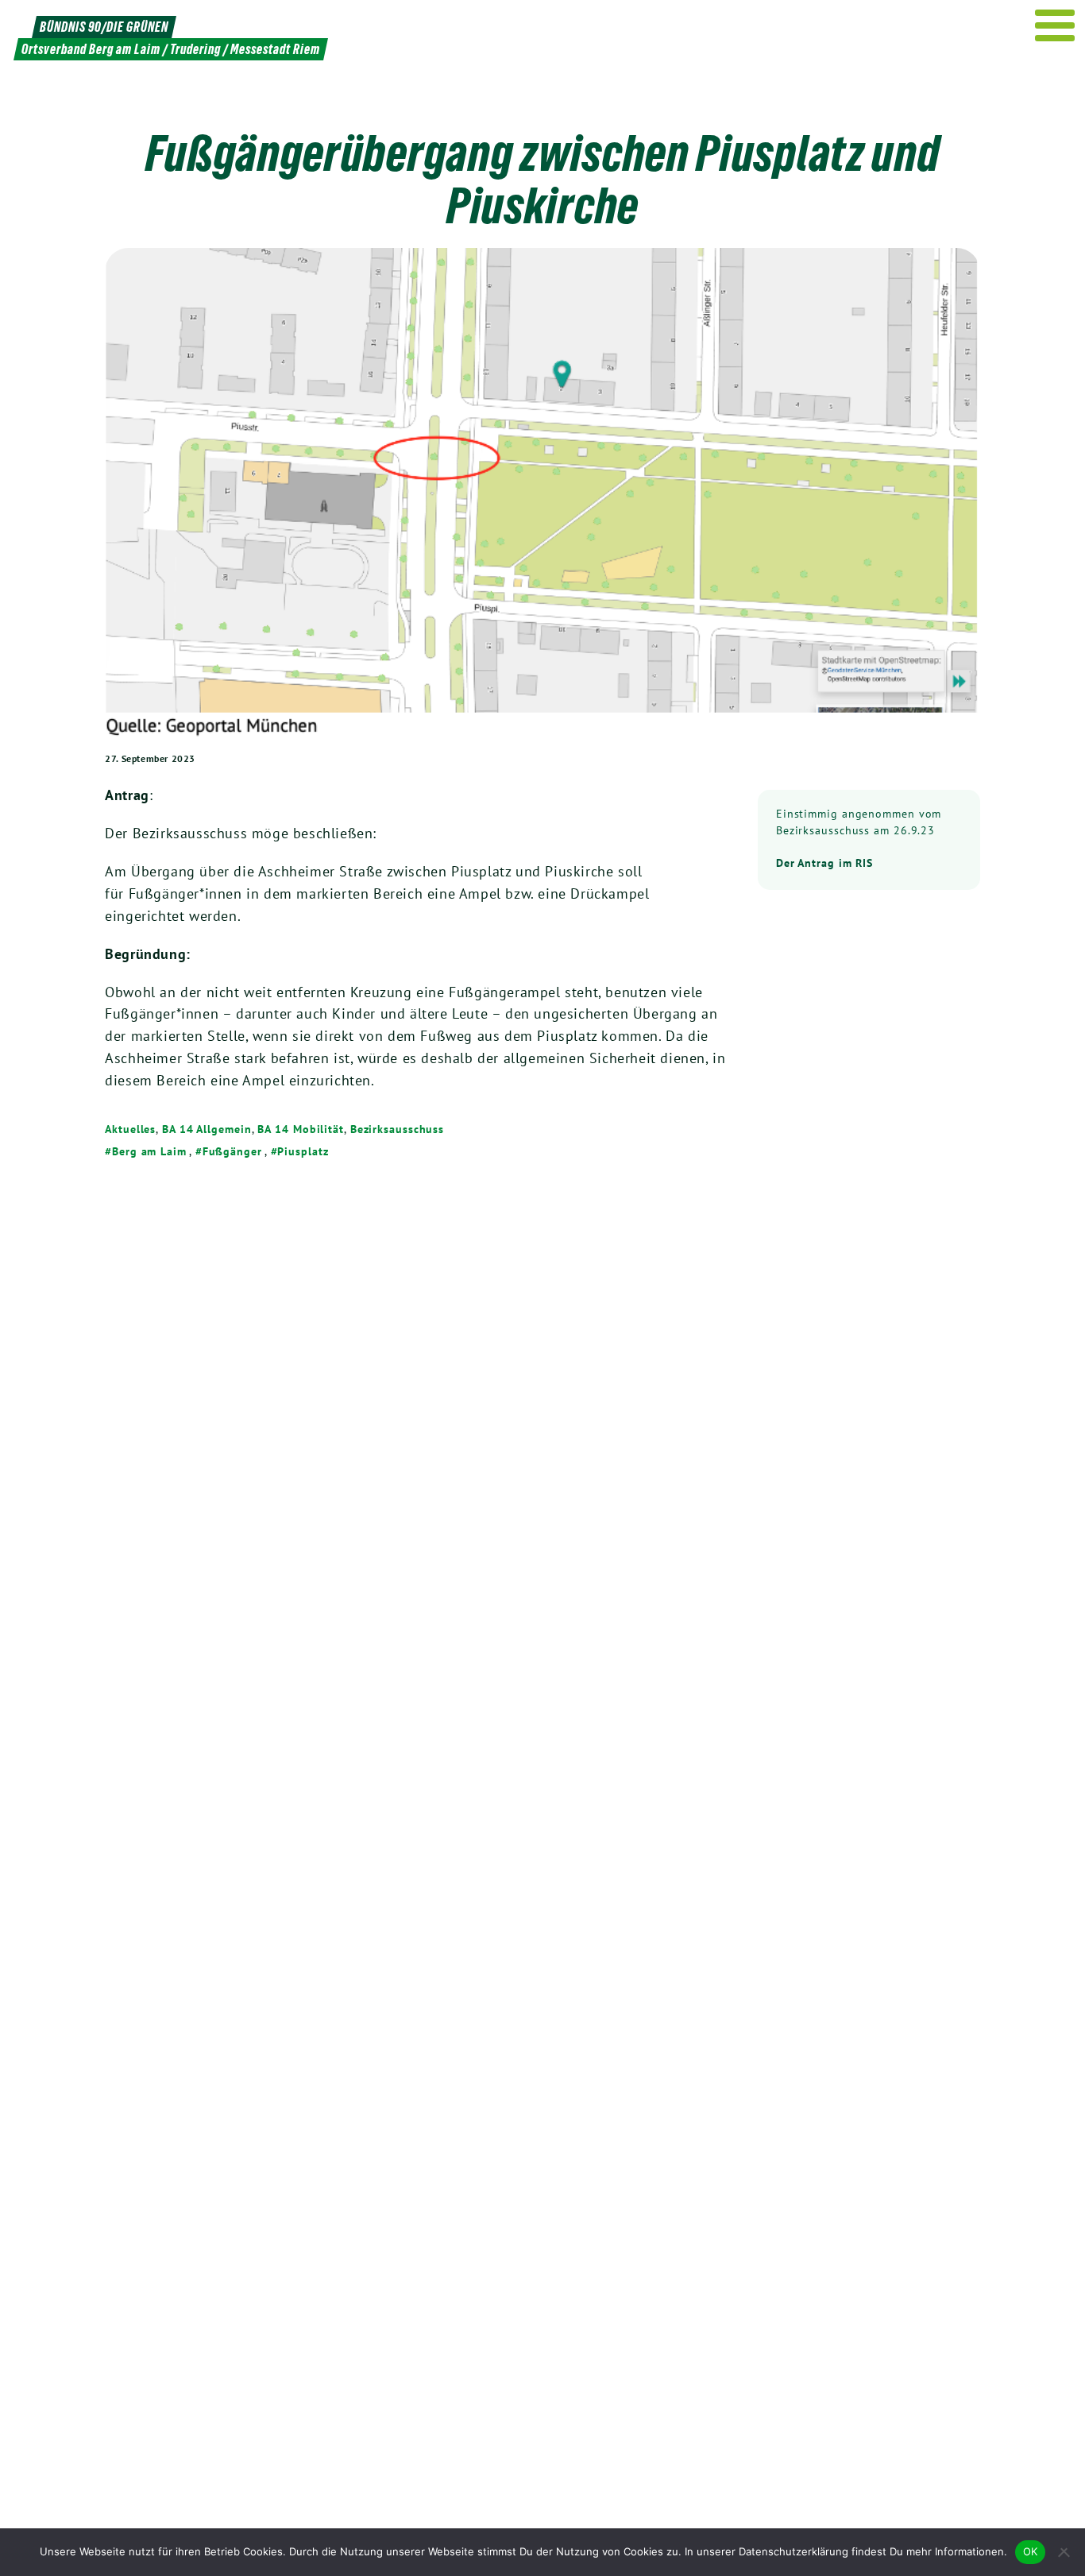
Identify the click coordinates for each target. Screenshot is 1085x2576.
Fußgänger (232, 1151)
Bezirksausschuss (397, 1129)
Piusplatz (303, 1151)
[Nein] (1065, 2552)
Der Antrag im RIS (824, 863)
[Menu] (1055, 25)
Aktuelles (130, 1129)
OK (1031, 2551)
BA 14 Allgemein (207, 1129)
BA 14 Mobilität (301, 1129)
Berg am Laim (149, 1151)
